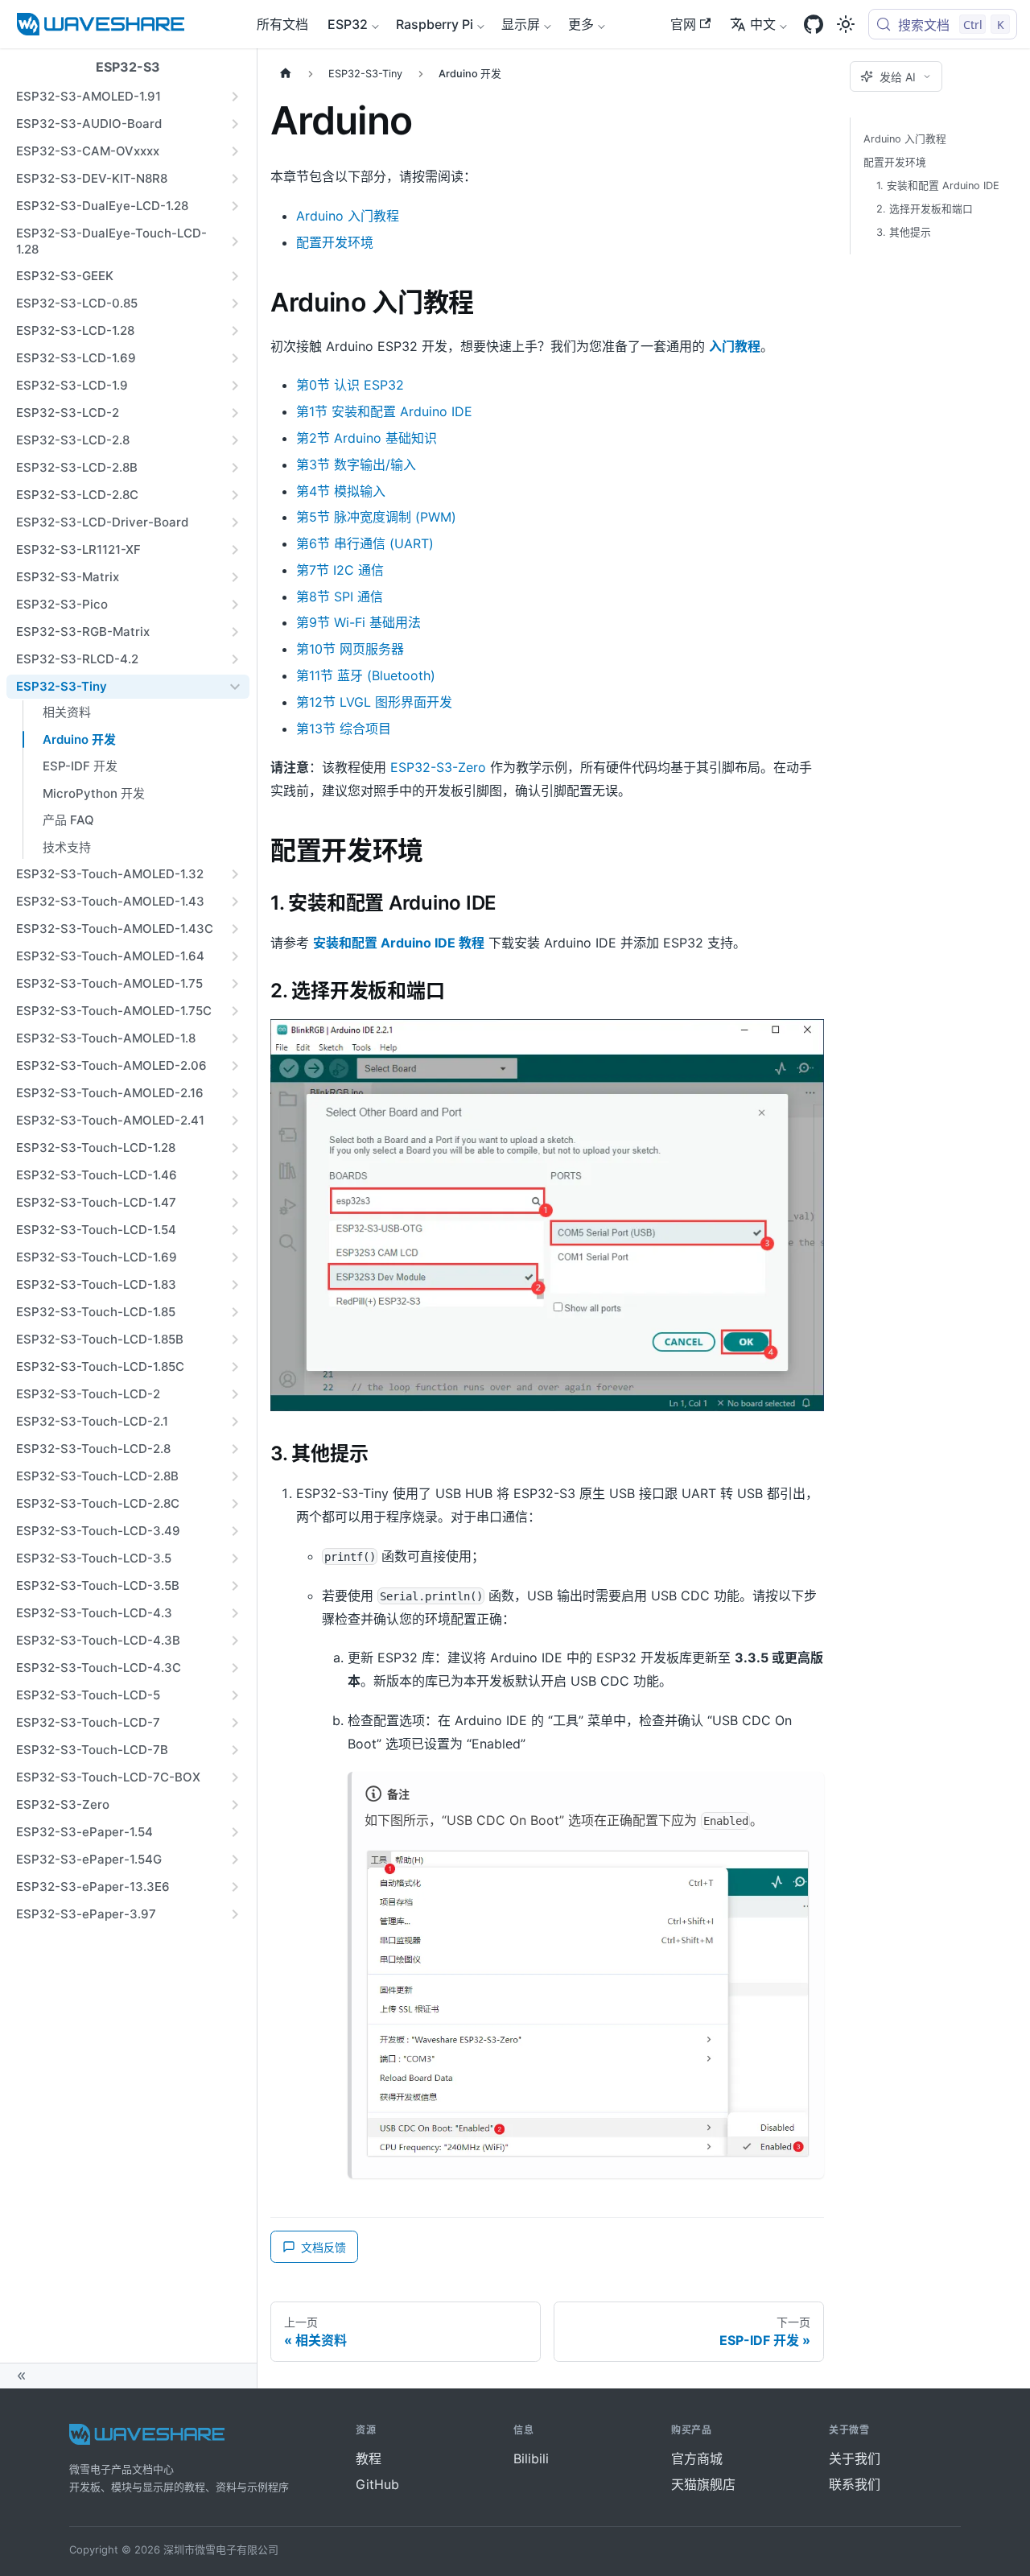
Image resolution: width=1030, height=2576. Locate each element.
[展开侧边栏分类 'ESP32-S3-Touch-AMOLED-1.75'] (235, 984)
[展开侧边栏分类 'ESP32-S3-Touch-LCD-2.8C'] (235, 1504)
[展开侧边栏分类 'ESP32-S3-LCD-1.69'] (235, 358)
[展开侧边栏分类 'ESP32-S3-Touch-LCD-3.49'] (235, 1531)
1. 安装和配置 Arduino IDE (938, 186)
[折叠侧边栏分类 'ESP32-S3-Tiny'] (235, 687)
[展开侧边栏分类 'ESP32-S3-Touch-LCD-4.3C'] (235, 1668)
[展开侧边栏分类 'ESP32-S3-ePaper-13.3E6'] (235, 1887)
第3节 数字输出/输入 (356, 464)
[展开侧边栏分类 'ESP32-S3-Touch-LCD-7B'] (235, 1750)
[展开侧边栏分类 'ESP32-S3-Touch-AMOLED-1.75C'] (235, 1011)
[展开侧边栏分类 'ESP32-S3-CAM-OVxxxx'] (235, 151)
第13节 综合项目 (344, 729)
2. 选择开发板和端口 (925, 209)
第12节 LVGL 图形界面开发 (374, 702)
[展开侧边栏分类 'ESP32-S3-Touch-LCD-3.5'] (235, 1558)
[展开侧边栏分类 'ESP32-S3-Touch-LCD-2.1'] (235, 1422)
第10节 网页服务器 (350, 649)
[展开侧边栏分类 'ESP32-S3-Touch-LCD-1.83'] (235, 1285)
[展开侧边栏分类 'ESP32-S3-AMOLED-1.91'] (235, 97)
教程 (369, 2458)
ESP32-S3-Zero (438, 767)
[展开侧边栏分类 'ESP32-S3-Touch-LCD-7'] (235, 1723)
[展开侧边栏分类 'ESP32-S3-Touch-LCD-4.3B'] (235, 1641)
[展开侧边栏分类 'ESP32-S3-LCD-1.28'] (235, 331)
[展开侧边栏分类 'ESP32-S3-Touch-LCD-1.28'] (235, 1148)
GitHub (377, 2484)
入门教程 (735, 346)
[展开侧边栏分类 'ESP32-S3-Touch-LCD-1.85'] (235, 1312)
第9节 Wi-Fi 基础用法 (358, 622)
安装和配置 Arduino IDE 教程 (399, 943)
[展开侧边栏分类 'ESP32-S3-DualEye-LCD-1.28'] (235, 206)
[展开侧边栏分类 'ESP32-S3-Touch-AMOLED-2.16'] (235, 1093)
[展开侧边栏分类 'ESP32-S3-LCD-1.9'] (235, 386)
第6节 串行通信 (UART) (365, 543)
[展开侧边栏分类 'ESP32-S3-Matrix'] (235, 577)
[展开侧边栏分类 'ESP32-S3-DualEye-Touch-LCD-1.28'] (235, 241)
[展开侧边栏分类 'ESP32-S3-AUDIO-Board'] (235, 124)
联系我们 (855, 2484)
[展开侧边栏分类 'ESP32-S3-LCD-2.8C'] (235, 495)
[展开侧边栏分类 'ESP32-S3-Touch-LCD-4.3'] (235, 1613)
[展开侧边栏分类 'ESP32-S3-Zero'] (235, 1805)
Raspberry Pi (435, 24)
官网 (683, 24)
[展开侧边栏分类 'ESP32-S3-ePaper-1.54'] (235, 1832)
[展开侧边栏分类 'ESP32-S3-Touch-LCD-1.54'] (235, 1230)
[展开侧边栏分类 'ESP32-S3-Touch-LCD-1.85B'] (235, 1340)
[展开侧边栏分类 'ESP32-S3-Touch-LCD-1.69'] (235, 1257)
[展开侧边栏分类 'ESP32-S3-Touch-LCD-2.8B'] (235, 1476)
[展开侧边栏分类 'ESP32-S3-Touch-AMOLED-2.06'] (235, 1066)
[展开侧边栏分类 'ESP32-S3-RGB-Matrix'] (235, 632)
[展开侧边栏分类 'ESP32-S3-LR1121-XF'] (235, 550)
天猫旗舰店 (703, 2484)
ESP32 (348, 24)
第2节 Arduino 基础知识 (367, 438)
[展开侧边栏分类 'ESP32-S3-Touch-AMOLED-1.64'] (235, 956)
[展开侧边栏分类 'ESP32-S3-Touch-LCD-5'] (235, 1695)
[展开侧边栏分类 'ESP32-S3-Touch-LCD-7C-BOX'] (235, 1777)
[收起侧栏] (129, 2376)
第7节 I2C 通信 (340, 570)
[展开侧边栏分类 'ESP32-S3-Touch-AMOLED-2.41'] (235, 1121)
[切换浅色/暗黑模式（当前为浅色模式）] (846, 24)
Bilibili (531, 2458)
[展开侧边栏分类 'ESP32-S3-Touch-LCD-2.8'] (235, 1449)
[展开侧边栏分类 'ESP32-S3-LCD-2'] (235, 413)
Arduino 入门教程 (348, 216)
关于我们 (855, 2458)
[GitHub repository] (814, 24)
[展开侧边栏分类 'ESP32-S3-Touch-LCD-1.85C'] (235, 1367)
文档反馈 (323, 2247)
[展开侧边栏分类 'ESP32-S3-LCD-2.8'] (235, 440)
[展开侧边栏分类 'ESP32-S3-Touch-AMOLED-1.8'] (235, 1038)
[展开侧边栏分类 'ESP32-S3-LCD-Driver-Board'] (235, 522)
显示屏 (521, 24)
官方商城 (697, 2458)
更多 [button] (581, 24)
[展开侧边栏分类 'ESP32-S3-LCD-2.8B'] (235, 468)
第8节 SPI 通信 (340, 597)
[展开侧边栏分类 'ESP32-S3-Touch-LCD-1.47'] (235, 1203)
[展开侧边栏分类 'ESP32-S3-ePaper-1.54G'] (235, 1860)
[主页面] (286, 74)
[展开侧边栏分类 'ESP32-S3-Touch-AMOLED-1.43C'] (235, 929)
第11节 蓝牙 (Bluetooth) (366, 675)
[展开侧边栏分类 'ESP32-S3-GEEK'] (235, 276)
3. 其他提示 (904, 232)
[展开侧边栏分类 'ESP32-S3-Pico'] (235, 605)
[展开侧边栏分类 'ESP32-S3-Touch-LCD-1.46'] (235, 1175)
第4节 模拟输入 (341, 491)
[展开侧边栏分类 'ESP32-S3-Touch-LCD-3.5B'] (235, 1586)
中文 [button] (763, 24)
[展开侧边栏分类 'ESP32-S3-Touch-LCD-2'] (235, 1394)
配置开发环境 (335, 242)
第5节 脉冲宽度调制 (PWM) (376, 517)
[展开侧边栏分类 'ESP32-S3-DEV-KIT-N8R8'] (235, 179)
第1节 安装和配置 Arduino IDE (384, 411)
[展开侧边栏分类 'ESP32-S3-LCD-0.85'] (235, 303)
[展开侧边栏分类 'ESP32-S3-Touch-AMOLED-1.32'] (235, 874)
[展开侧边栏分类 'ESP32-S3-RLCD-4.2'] (235, 659)
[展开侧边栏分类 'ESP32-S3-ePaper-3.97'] (235, 1914)
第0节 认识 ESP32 (350, 385)
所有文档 (282, 24)
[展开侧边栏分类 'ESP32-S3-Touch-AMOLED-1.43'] (235, 902)
